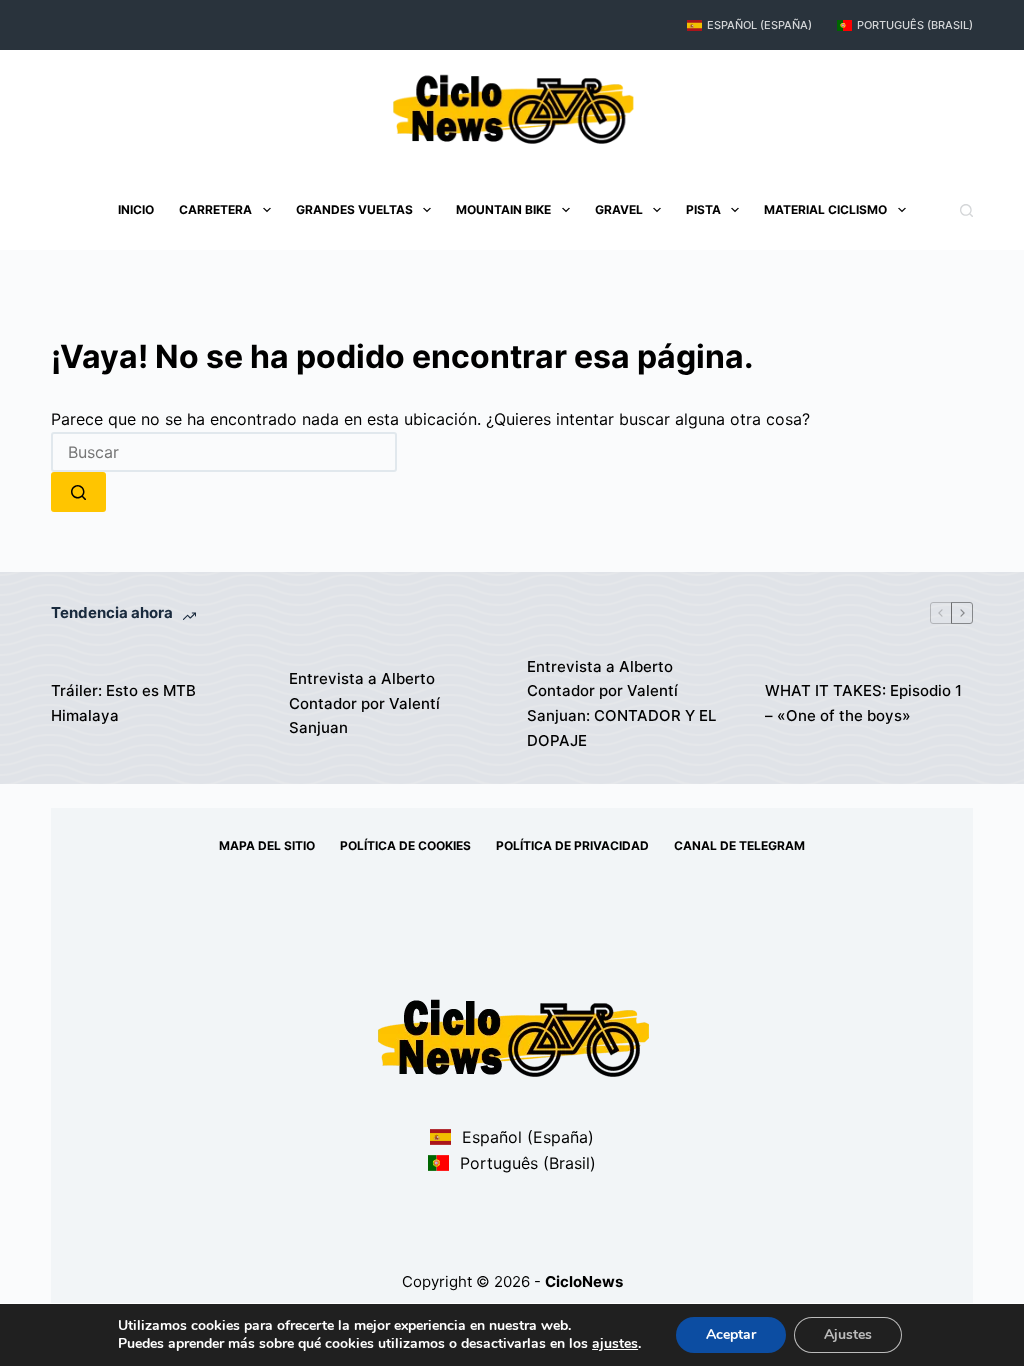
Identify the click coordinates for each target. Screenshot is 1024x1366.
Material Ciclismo (825, 209)
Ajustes (848, 1334)
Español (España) (759, 25)
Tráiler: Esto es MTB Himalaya (123, 703)
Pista (703, 209)
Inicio (136, 209)
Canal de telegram (739, 845)
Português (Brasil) (915, 25)
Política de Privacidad (572, 845)
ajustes (615, 1344)
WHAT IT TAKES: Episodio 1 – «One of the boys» (863, 703)
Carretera (215, 209)
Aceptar (731, 1334)
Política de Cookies (405, 845)
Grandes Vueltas (354, 209)
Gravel (619, 209)
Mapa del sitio (267, 845)
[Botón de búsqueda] (78, 492)
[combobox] (224, 452)
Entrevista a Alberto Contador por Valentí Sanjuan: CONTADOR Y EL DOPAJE (621, 703)
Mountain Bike (503, 209)
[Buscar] (966, 210)
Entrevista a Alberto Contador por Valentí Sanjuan (364, 703)
